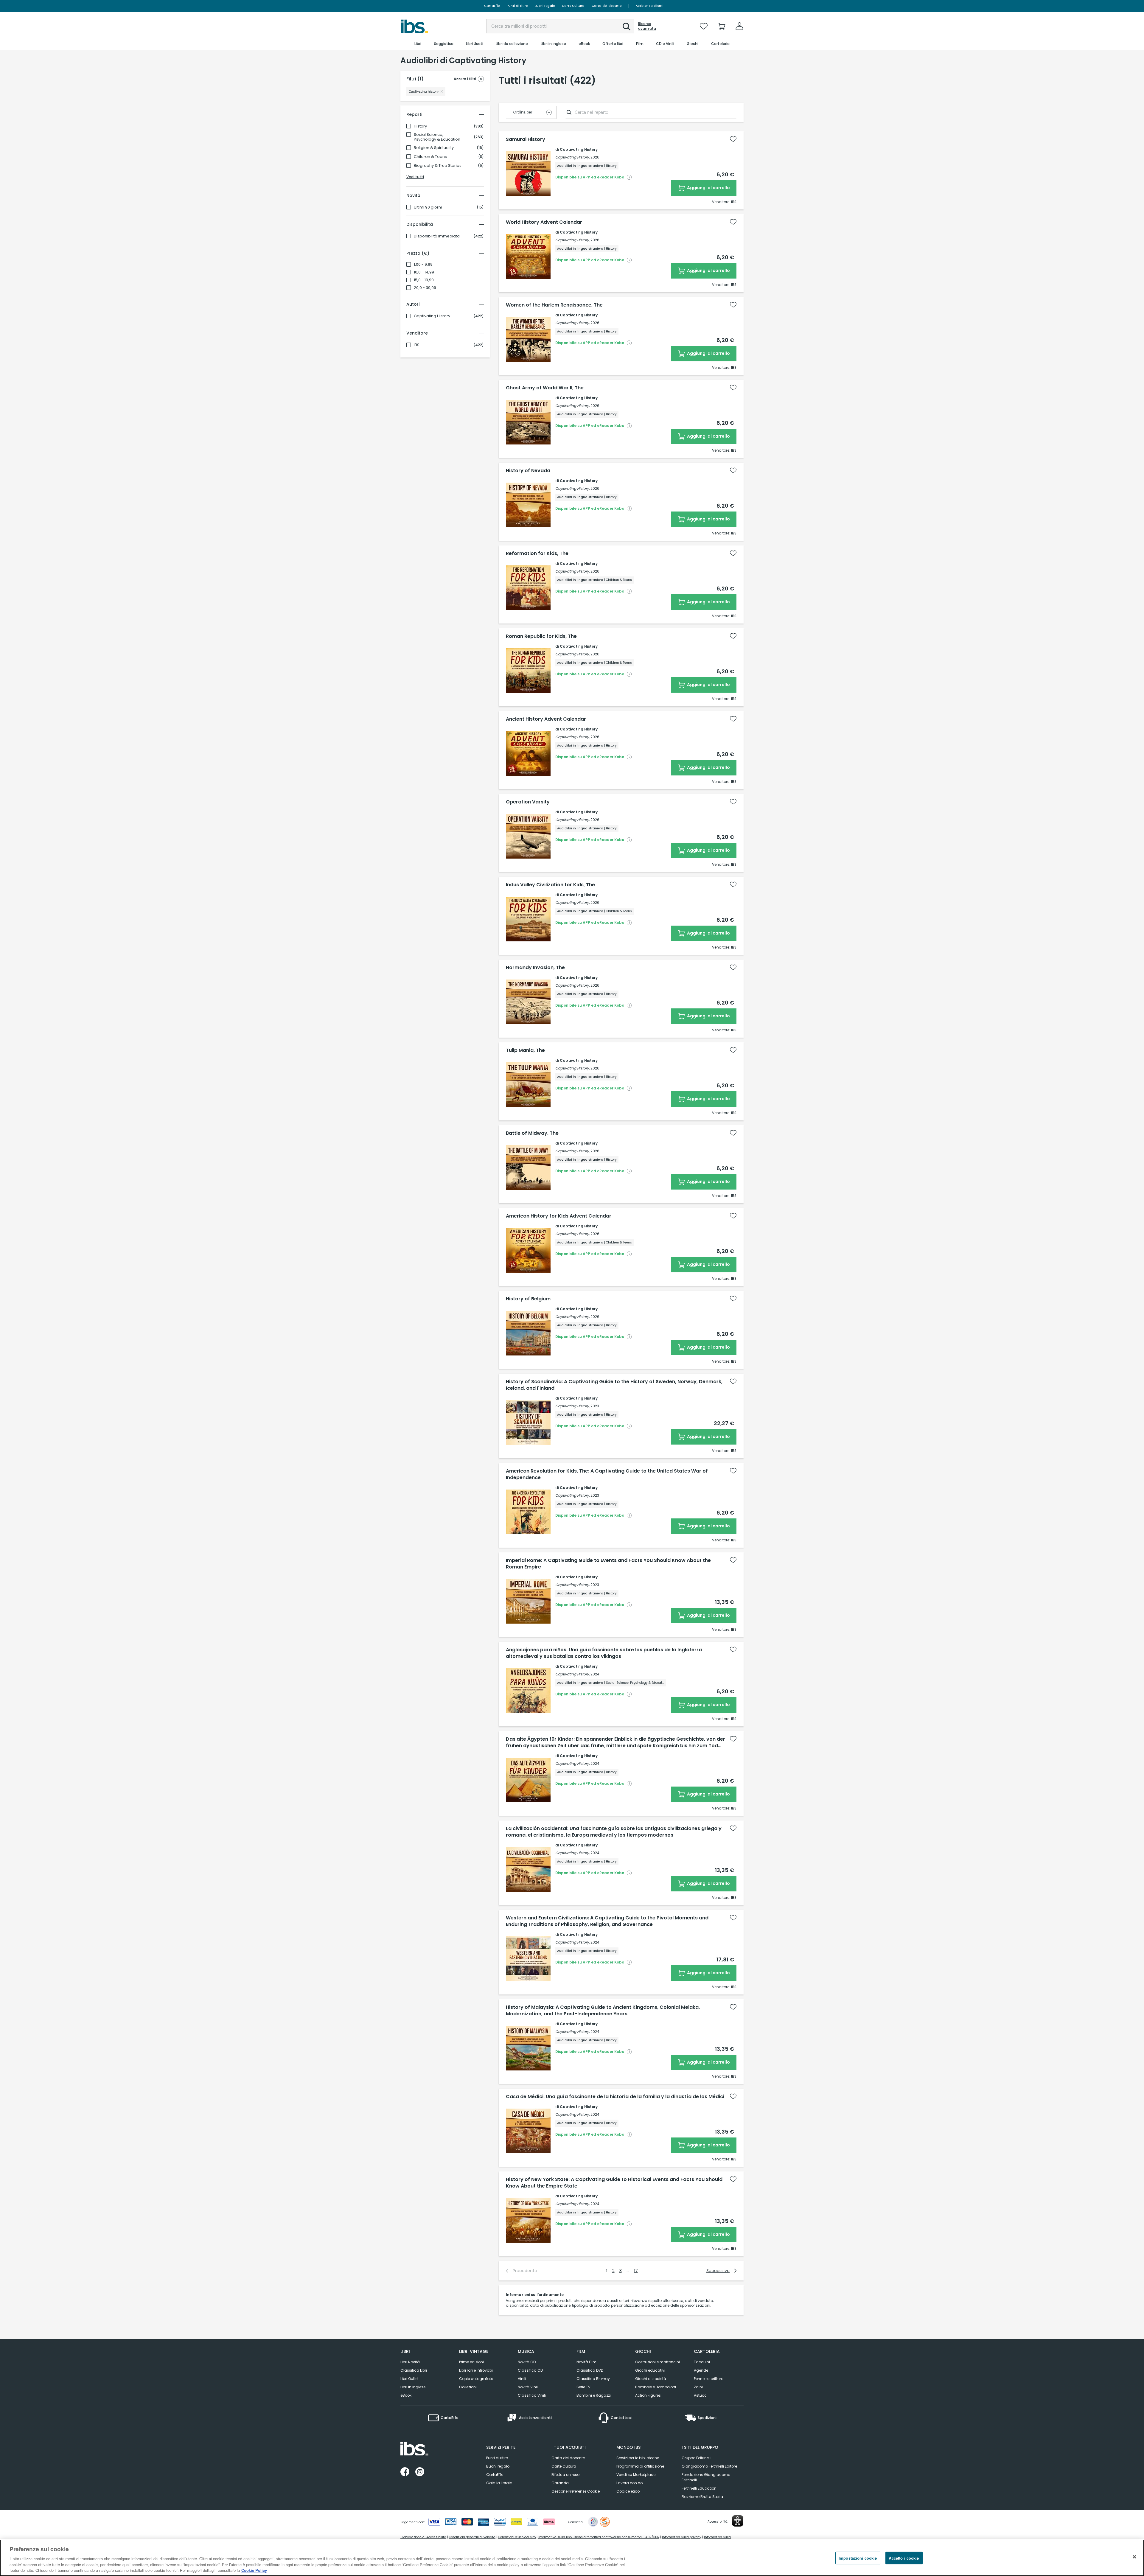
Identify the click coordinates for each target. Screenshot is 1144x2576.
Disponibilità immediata (437, 236)
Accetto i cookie (904, 2558)
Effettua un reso (565, 2475)
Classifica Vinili (532, 2395)
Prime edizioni (471, 2362)
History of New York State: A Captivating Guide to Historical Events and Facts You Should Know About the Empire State (614, 2183)
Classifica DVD (590, 2370)
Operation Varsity (528, 802)
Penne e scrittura (709, 2379)
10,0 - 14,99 (424, 272)
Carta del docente (607, 6)
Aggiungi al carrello (708, 188)
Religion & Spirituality (434, 148)
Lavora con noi (630, 2483)
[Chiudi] (1134, 2557)
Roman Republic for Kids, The (541, 636)
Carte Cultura (573, 6)
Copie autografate (476, 2379)
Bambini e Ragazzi (594, 2395)
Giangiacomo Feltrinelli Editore (709, 2466)
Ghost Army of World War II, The (545, 388)
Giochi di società (651, 2379)
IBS (417, 345)
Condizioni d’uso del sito (517, 2537)
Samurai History (526, 139)
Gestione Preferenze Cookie (576, 2491)
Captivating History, (572, 157)
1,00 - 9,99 (423, 265)
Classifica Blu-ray (593, 2379)
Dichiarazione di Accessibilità (423, 2537)
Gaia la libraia (499, 2483)
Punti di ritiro (517, 6)
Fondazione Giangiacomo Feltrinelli (706, 2477)
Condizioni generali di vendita (472, 2537)
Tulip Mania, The (525, 1050)
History (420, 126)
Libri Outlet (409, 2379)
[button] (627, 27)
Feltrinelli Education (699, 2488)
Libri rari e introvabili (477, 2370)
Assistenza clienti (650, 6)
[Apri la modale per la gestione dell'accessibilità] (738, 2521)
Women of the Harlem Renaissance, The (554, 305)
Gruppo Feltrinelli (697, 2458)
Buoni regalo (545, 6)
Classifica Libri (414, 2370)
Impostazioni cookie (858, 2558)
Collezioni (468, 2387)
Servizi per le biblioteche (638, 2458)
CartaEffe (492, 6)
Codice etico (628, 2491)
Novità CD (527, 2362)
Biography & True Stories (438, 166)
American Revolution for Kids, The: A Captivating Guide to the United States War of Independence (607, 1474)
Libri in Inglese (413, 2387)
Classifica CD (530, 2370)
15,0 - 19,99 (424, 280)
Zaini (698, 2387)
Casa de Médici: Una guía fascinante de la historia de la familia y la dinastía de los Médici (615, 2097)
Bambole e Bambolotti (656, 2387)
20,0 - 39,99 (425, 288)
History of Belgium (528, 1299)
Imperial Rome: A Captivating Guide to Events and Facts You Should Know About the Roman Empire (608, 1564)
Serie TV (583, 2387)
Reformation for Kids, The (537, 554)
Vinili (522, 2379)
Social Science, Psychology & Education (437, 137)
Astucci (701, 2395)
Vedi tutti (415, 177)
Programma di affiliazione (640, 2466)
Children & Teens (430, 157)
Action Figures (648, 2395)
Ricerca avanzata (647, 26)
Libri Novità (410, 2362)
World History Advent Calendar (544, 222)
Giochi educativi (650, 2370)
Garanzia (560, 2483)
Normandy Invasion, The (535, 968)
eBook (406, 2395)
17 (636, 2271)
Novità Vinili (528, 2387)
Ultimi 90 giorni (428, 207)
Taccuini (702, 2362)
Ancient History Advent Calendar (546, 719)
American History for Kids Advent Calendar (559, 1216)
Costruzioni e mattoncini (658, 2362)
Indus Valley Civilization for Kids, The (550, 885)
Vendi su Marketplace (636, 2475)
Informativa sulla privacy (682, 2537)
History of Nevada (528, 471)
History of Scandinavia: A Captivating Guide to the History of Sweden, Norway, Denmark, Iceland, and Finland (614, 1385)
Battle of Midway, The (532, 1133)
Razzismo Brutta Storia (702, 2497)
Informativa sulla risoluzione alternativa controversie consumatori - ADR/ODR (599, 2537)
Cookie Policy (254, 2570)
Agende (701, 2370)
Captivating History (432, 316)
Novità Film (586, 2362)
